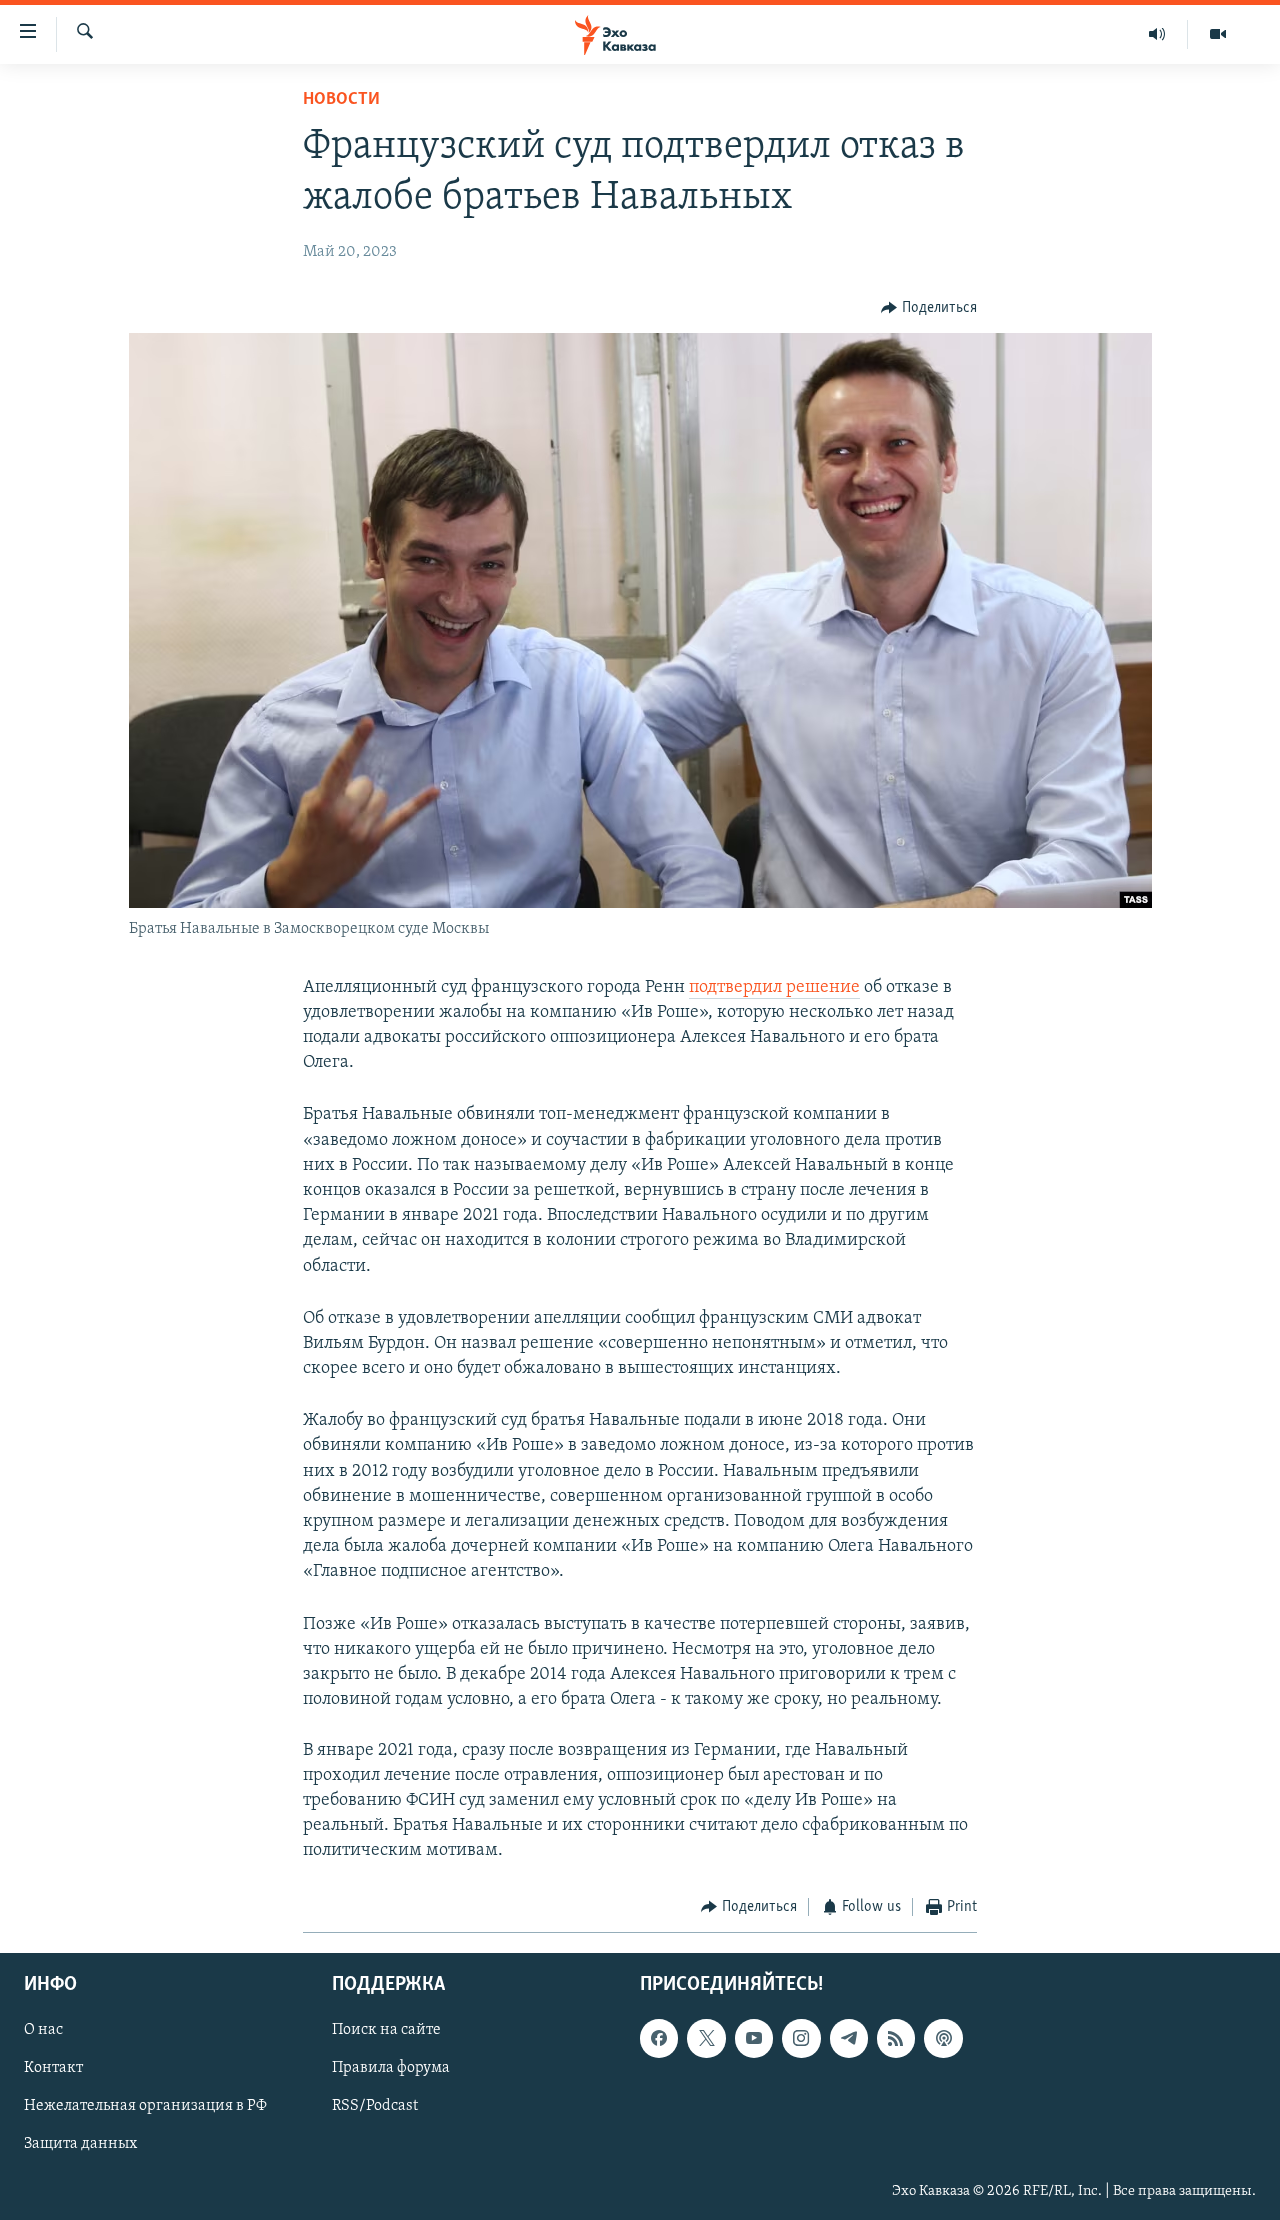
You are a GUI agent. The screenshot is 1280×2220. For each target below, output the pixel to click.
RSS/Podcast (375, 2106)
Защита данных (80, 2144)
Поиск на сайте (386, 2030)
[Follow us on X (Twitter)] (706, 2038)
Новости (341, 100)
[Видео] (1218, 34)
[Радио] (1157, 34)
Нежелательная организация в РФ (145, 2106)
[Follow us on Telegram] (849, 2038)
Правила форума (391, 2068)
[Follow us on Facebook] (659, 2038)
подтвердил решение (774, 988)
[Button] (929, 308)
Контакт (53, 2068)
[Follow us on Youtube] (754, 2038)
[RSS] (896, 2038)
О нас (43, 2030)
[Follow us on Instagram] (801, 2038)
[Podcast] (943, 2038)
